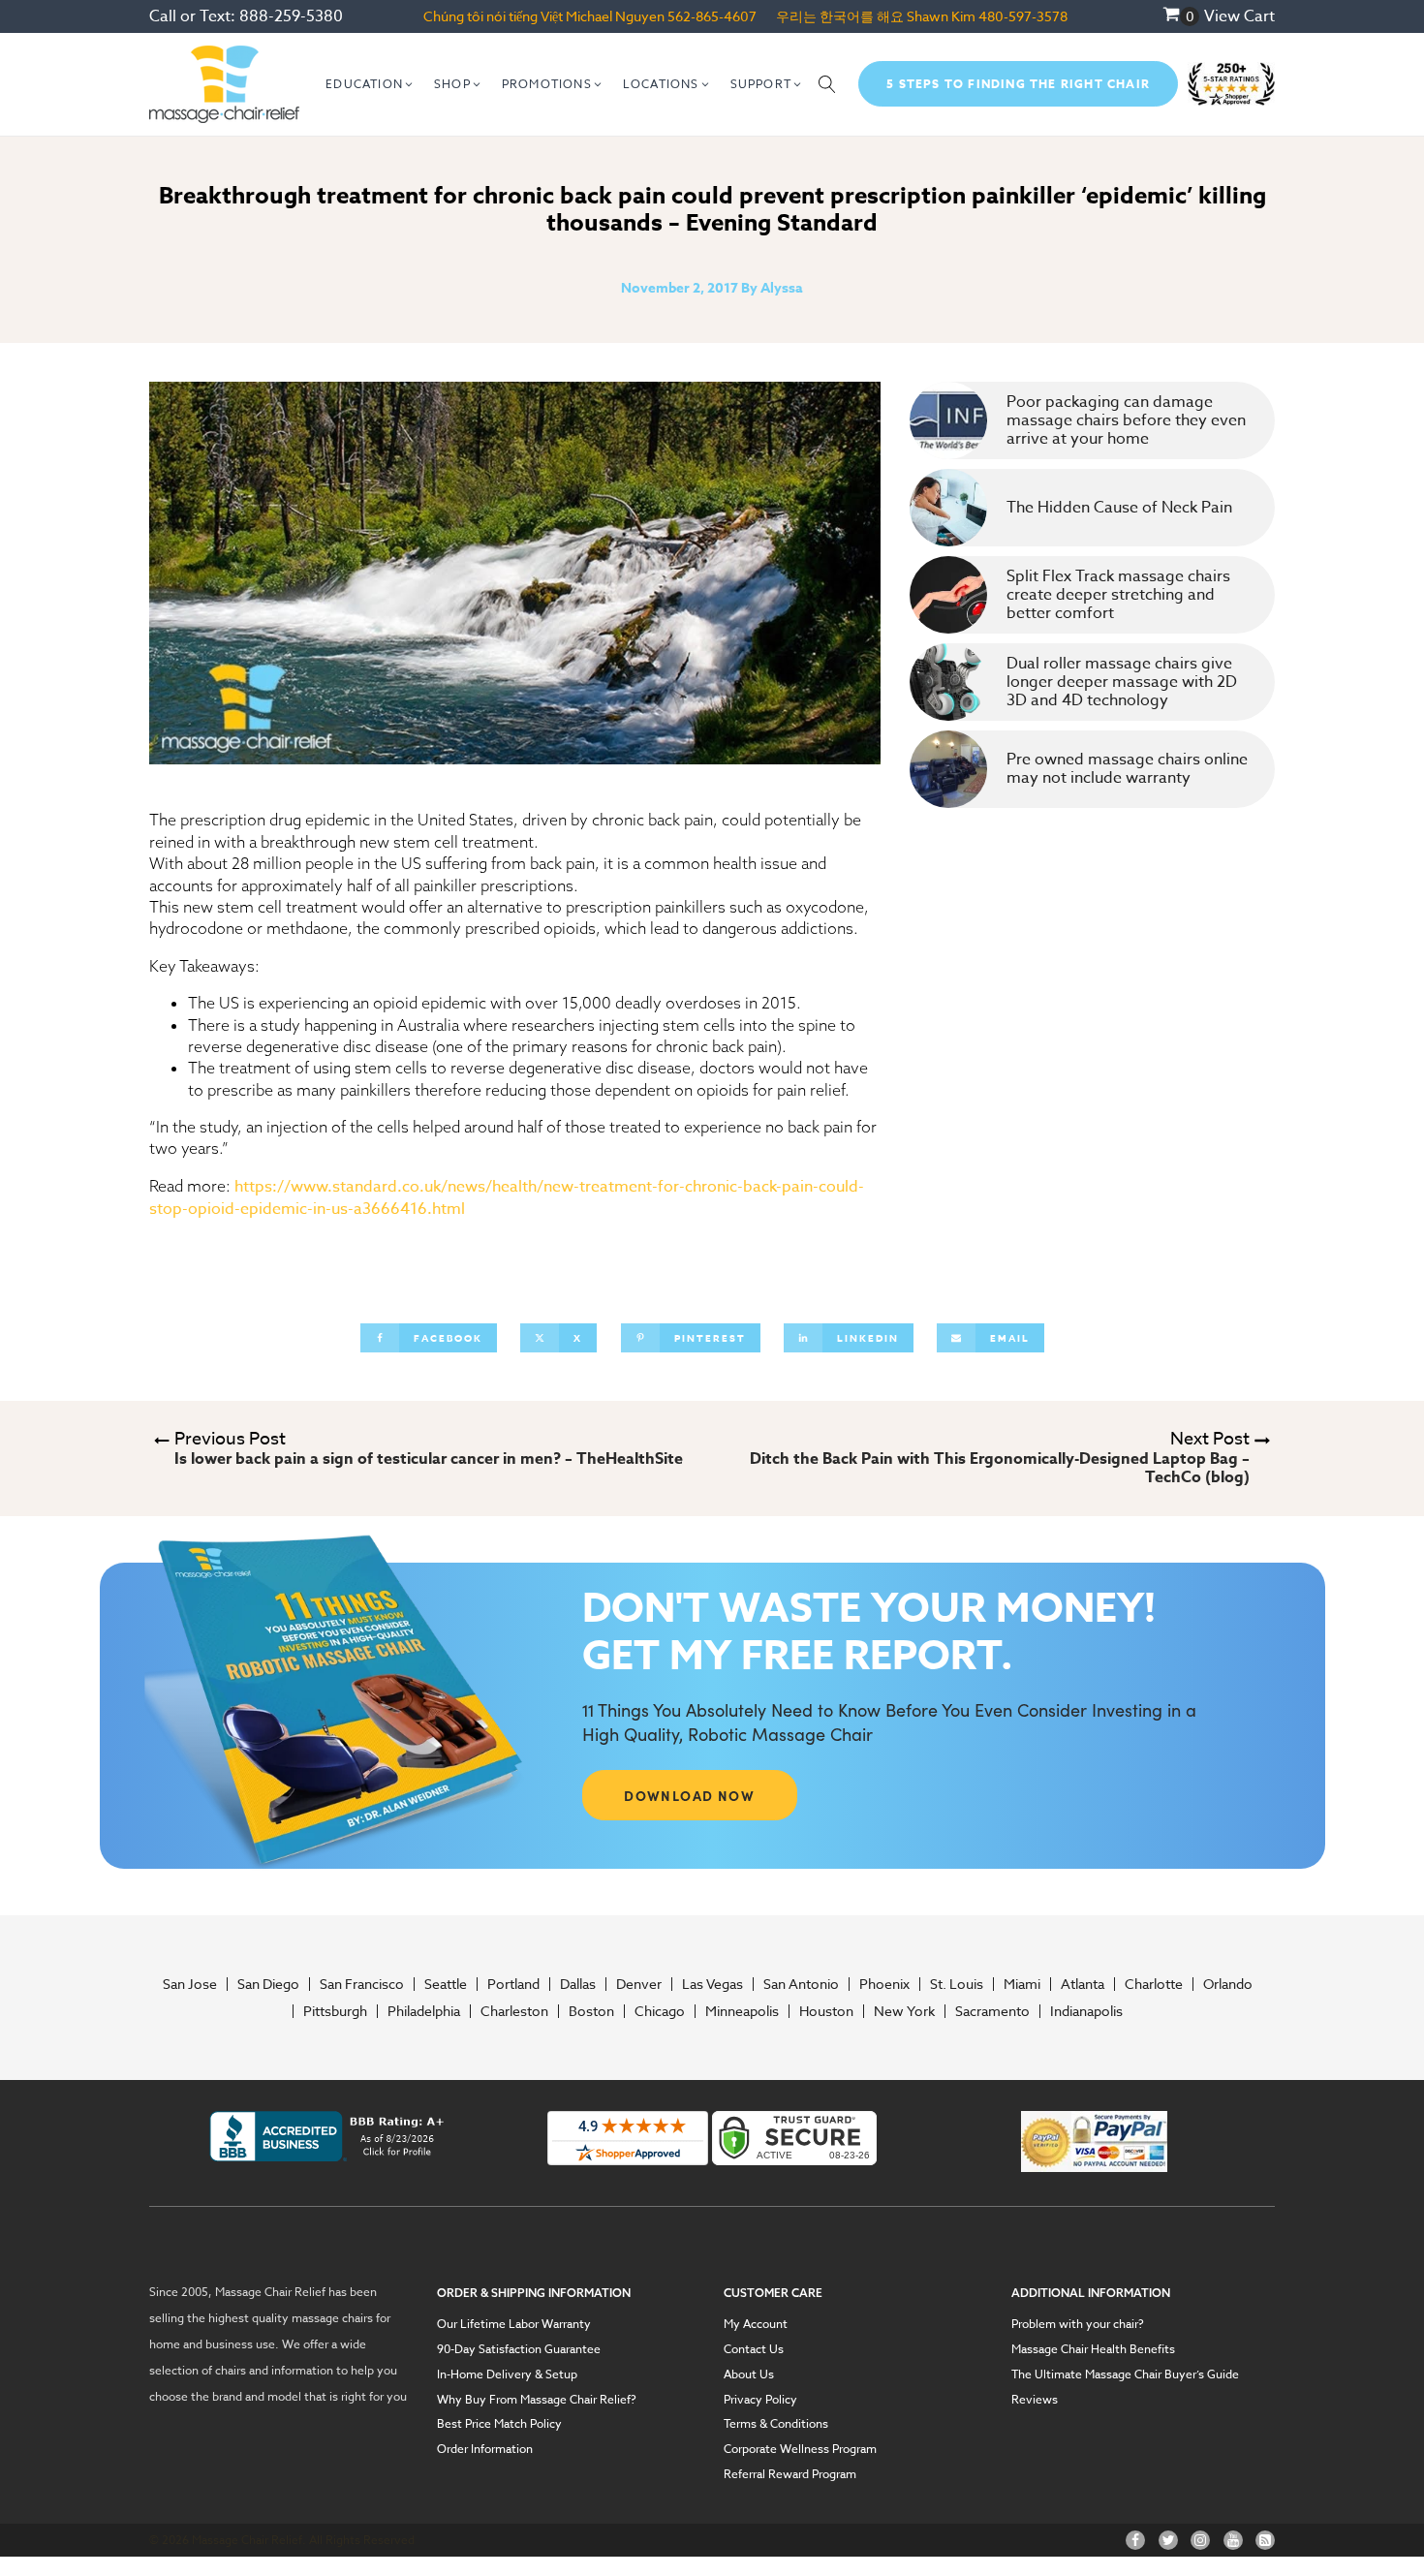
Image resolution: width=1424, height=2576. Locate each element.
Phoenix (884, 1984)
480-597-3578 (1023, 16)
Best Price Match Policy (499, 2424)
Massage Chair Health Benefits (1093, 2349)
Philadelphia (424, 2011)
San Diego (268, 1984)
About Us (749, 2374)
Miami (1022, 1984)
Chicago (660, 2011)
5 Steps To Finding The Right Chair (1018, 84)
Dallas (578, 1984)
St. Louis (957, 1984)
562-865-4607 (712, 16)
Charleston (514, 2011)
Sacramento (992, 2011)
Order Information (485, 2449)
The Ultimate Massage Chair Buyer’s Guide (1125, 2374)
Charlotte (1154, 1984)
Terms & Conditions (776, 2424)
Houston (826, 2011)
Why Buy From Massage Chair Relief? (537, 2400)
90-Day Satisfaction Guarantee (519, 2349)
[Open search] (827, 84)
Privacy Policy (760, 2400)
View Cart (1239, 16)
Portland (513, 1984)
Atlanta (1083, 1984)
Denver (639, 1984)
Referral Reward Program (790, 2474)
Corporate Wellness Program (800, 2449)
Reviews (1035, 2400)
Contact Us (754, 2349)
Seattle (446, 1984)
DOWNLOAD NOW (689, 1795)
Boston (591, 2011)
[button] (370, 84)
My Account (756, 2324)
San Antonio (801, 1984)
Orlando (1228, 1984)
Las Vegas (712, 1984)
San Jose (190, 1984)
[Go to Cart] (1181, 16)
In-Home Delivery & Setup (507, 2374)
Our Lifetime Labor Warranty (514, 2324)
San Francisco (362, 1984)
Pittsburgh (335, 2011)
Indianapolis (1086, 2011)
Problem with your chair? (1078, 2324)
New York (904, 2011)
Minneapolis (742, 2011)
